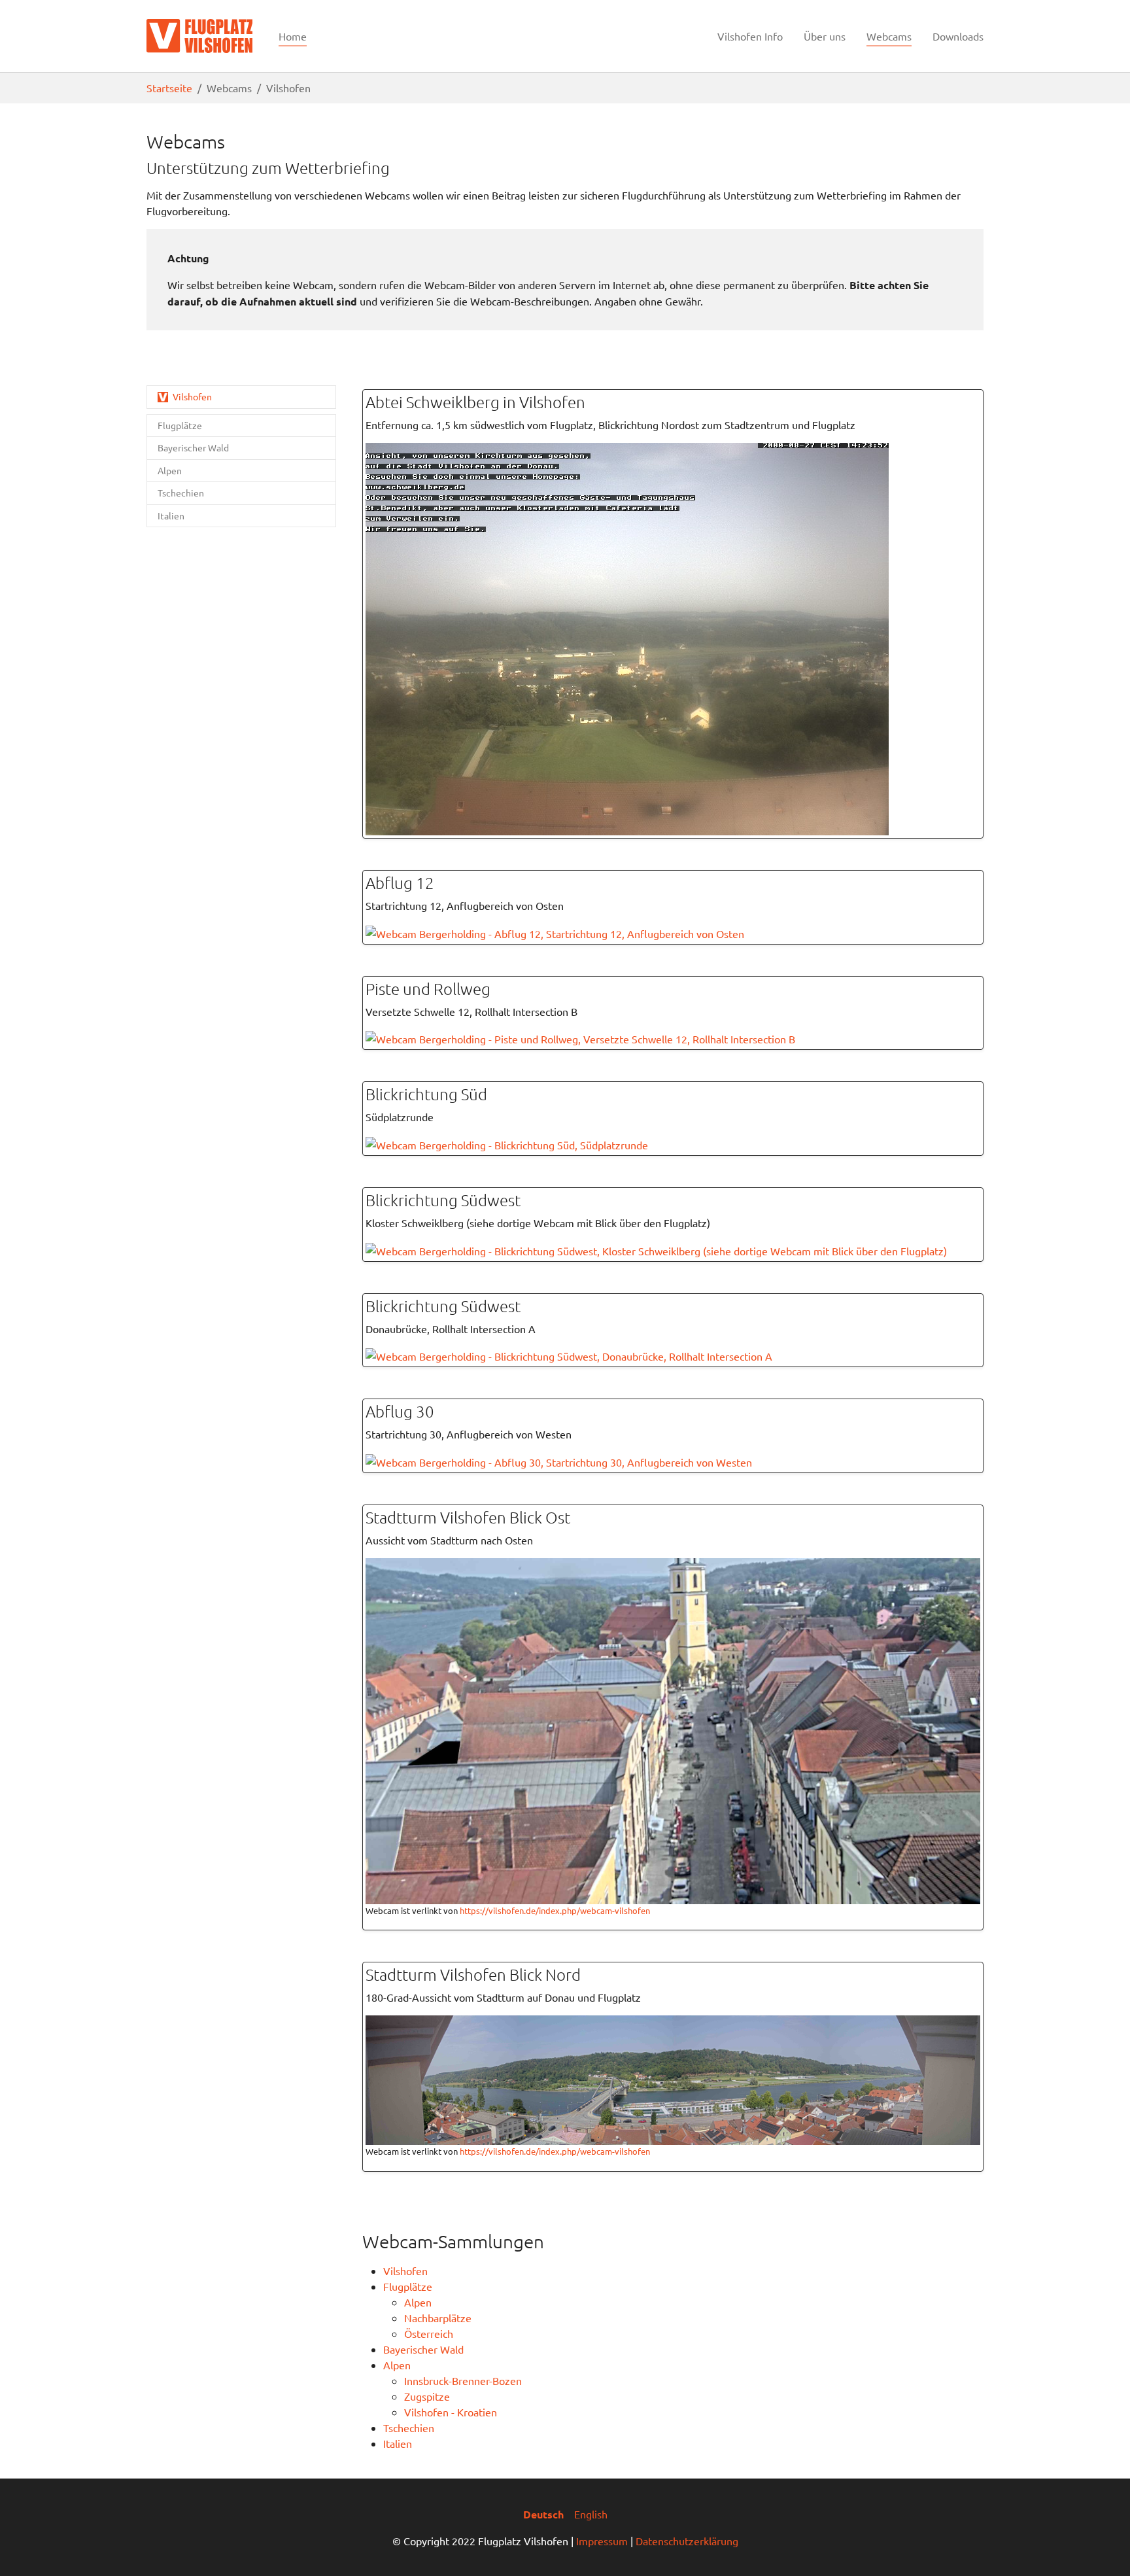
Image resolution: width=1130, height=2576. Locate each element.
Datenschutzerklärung (687, 2541)
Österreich (429, 2333)
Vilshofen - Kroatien (451, 2412)
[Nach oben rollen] (1101, 2547)
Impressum (602, 2541)
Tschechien (409, 2428)
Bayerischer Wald (423, 2349)
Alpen (418, 2302)
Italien (398, 2443)
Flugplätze (408, 2286)
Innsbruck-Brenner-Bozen (463, 2380)
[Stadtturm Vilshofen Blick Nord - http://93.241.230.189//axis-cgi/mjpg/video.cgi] (673, 2078)
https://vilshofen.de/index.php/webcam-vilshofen (555, 1910)
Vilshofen (405, 2271)
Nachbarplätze (438, 2318)
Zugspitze (427, 2396)
